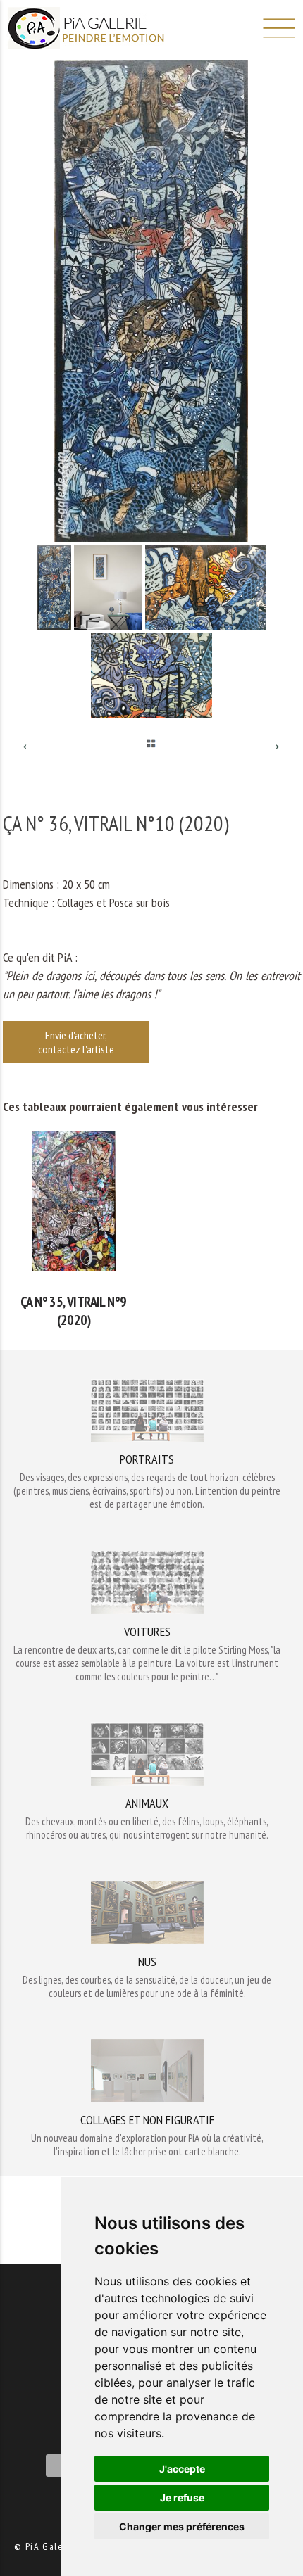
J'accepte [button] (182, 2469)
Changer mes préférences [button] (182, 2526)
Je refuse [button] (182, 2498)
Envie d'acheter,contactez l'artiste (76, 1042)
